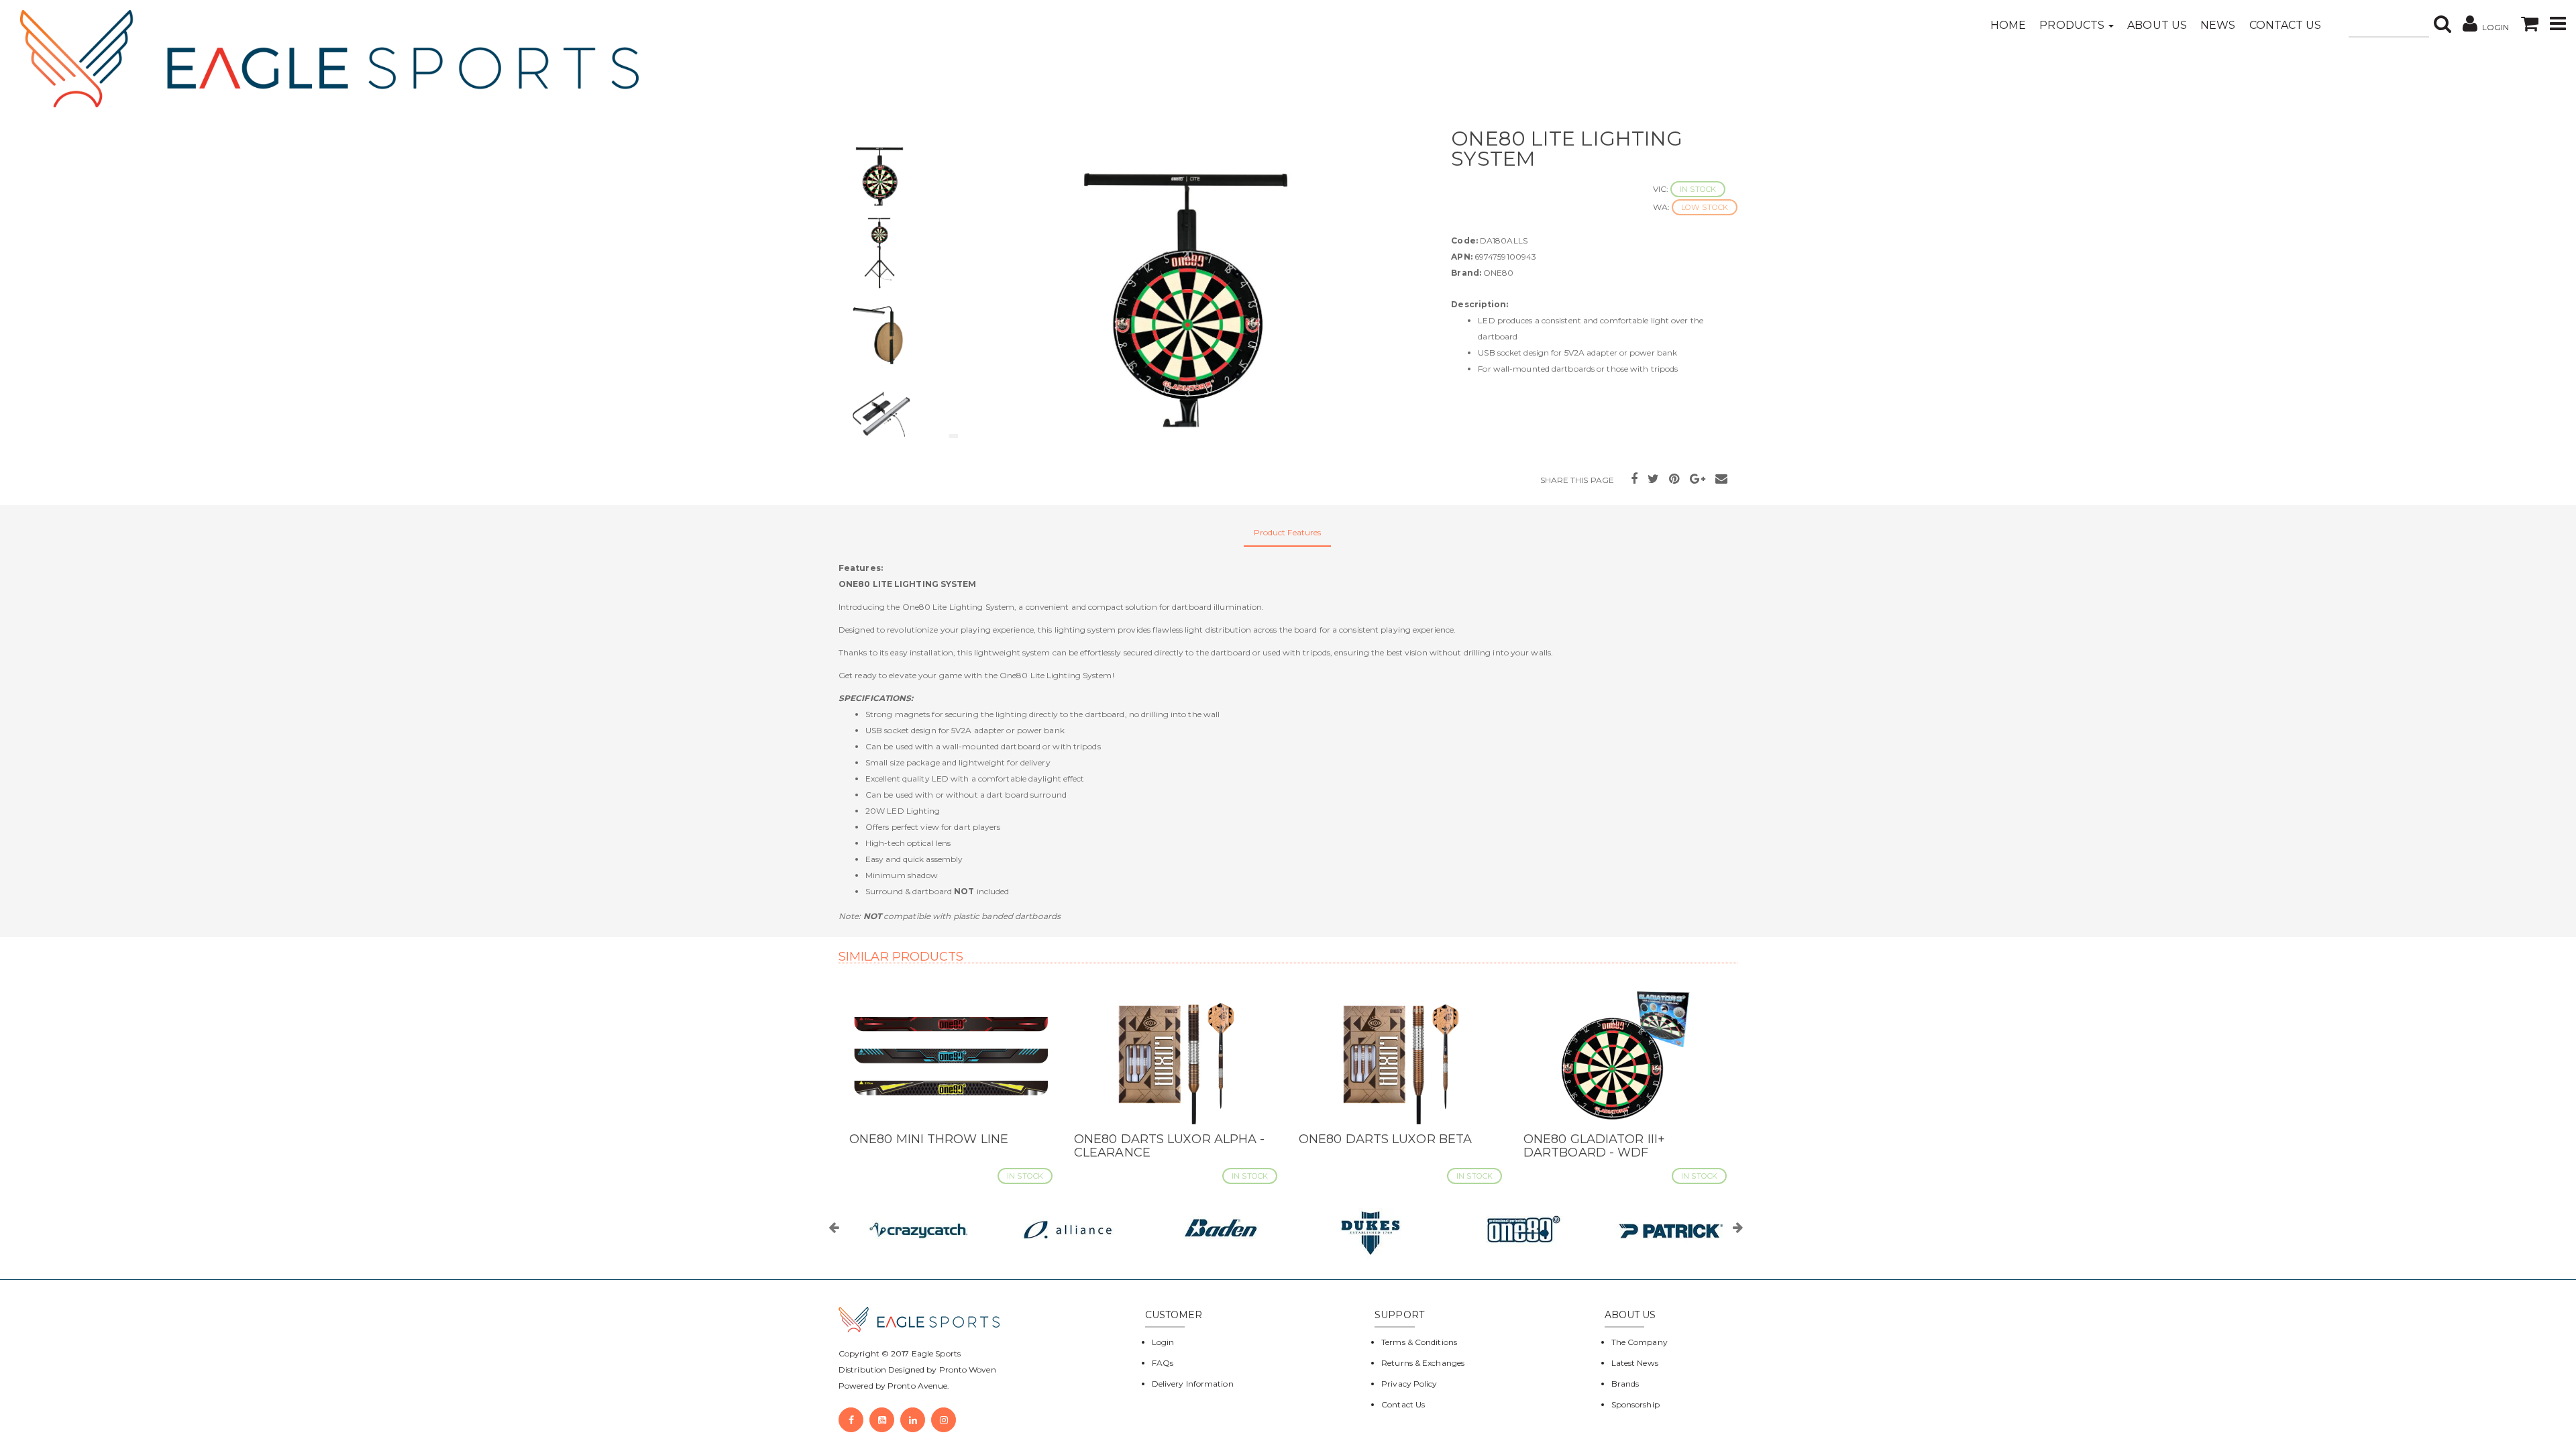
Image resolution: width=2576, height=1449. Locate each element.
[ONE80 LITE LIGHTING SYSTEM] (1186, 286)
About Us (2157, 25)
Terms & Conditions (1419, 1342)
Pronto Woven (968, 1370)
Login (1163, 1342)
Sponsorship (1635, 1404)
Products (2073, 25)
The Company (1640, 1342)
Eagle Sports (935, 1353)
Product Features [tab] (1288, 532)
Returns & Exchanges (1423, 1363)
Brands (1625, 1384)
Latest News (1635, 1363)
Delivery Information (1193, 1384)
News (2218, 25)
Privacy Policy (1409, 1384)
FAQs (1163, 1363)
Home (2008, 25)
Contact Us (2286, 25)
